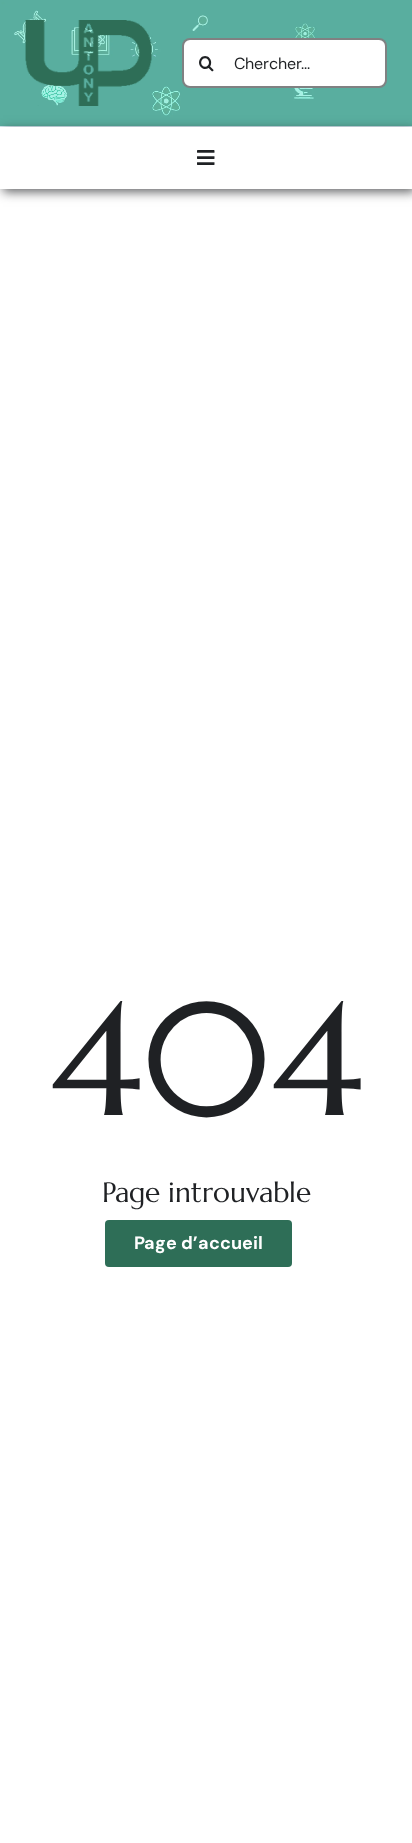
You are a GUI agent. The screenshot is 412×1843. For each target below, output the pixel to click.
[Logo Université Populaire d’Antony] (88, 27)
